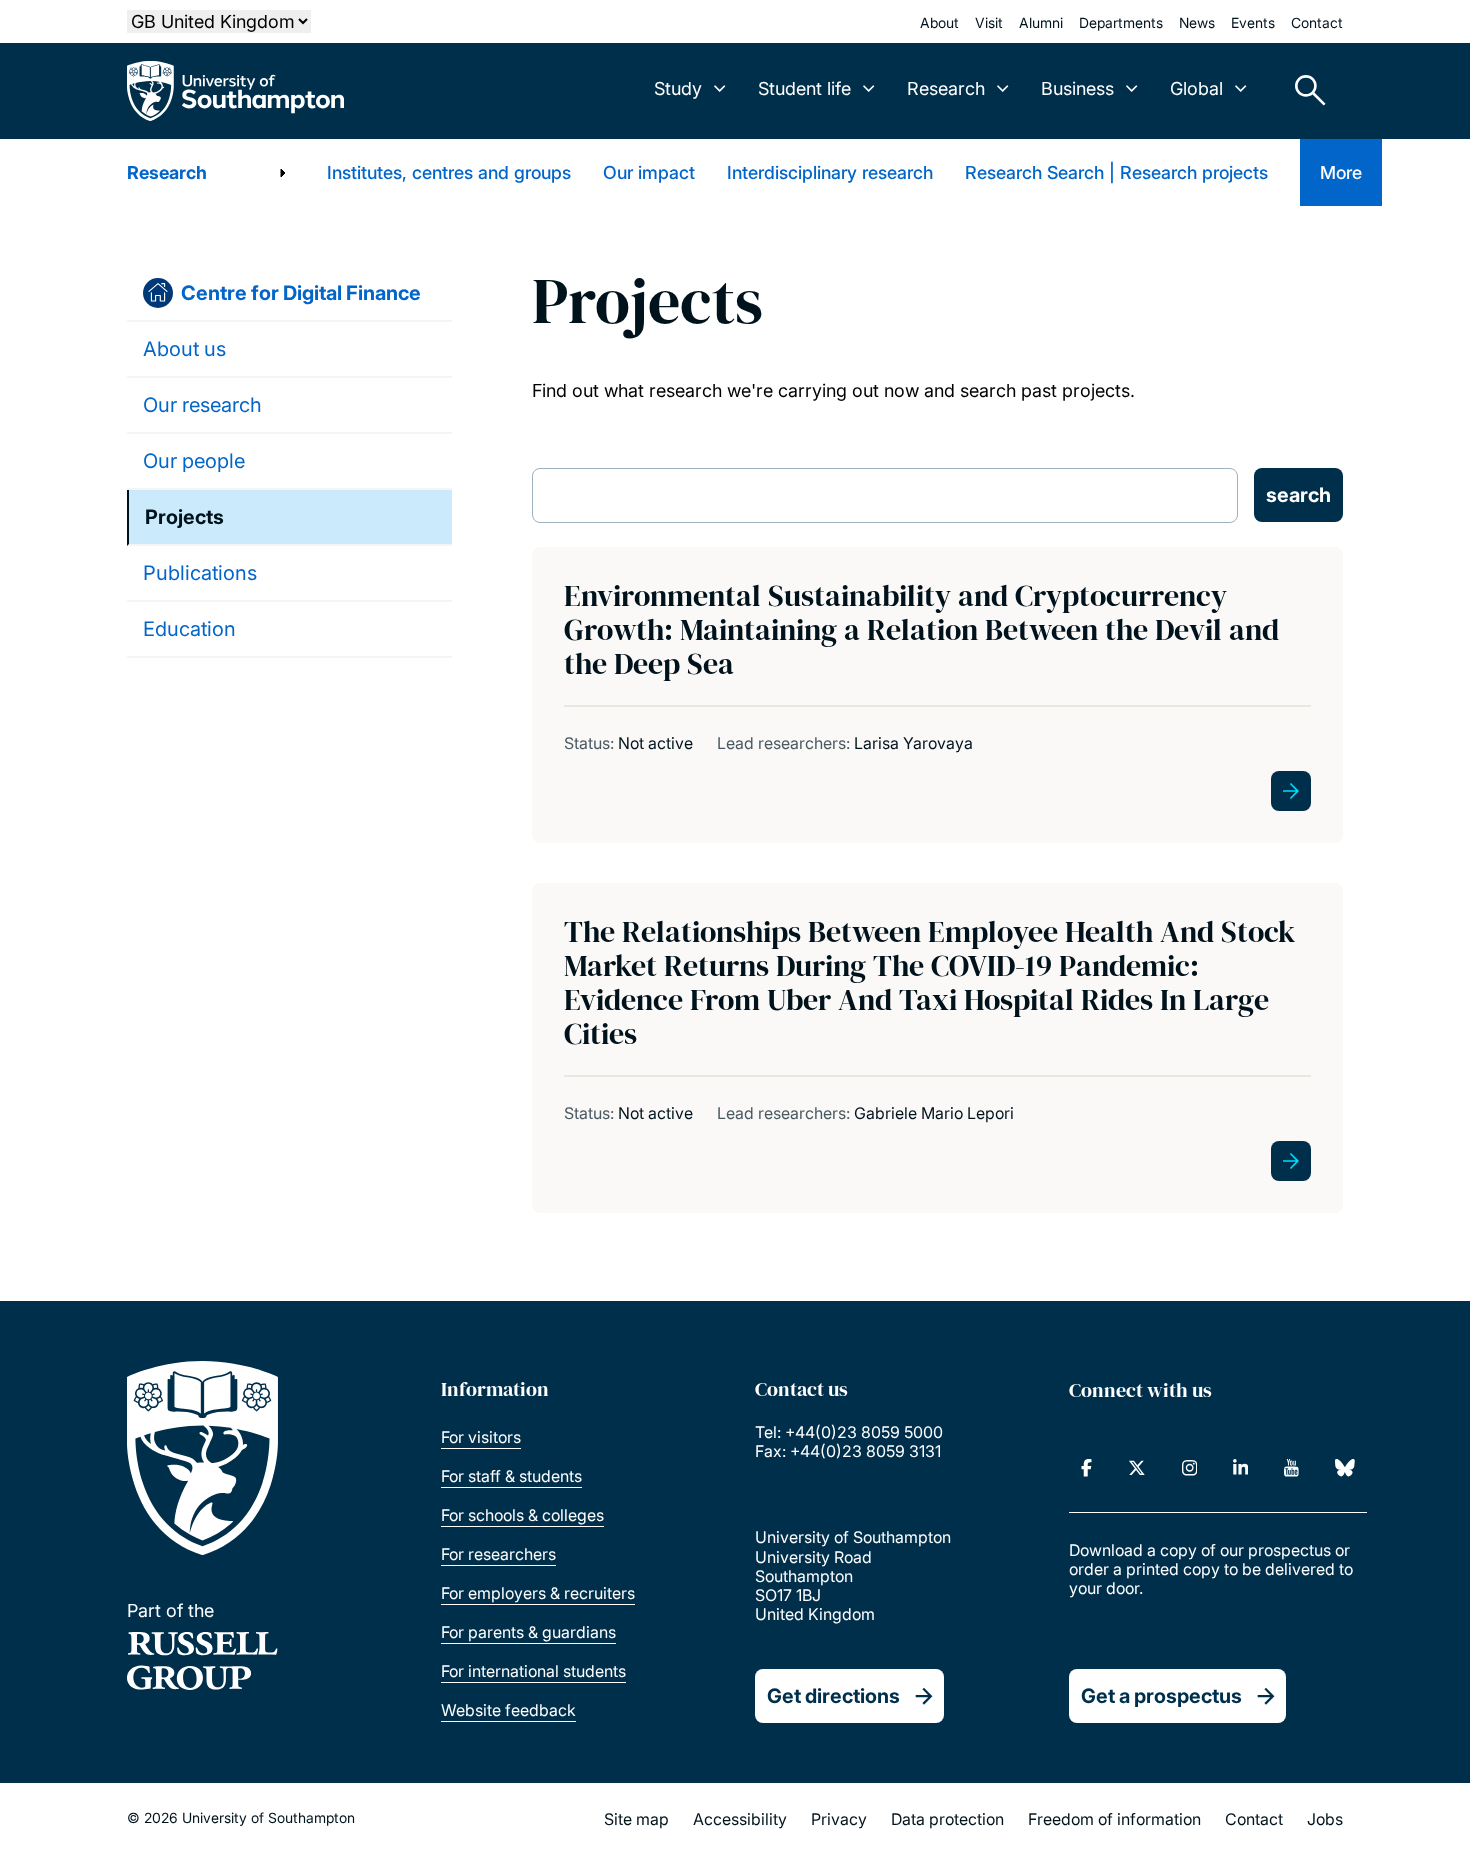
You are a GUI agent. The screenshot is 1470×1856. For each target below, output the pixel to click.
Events (1253, 22)
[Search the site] (1303, 91)
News (1197, 22)
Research (167, 172)
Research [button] (946, 88)
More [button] (1341, 172)
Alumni (1041, 22)
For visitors (481, 1437)
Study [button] (678, 88)
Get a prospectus (1161, 1696)
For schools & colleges (522, 1515)
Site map (636, 1819)
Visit (989, 22)
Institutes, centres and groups (449, 172)
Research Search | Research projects (1116, 172)
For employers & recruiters (538, 1593)
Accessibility (740, 1819)
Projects (184, 517)
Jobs (1325, 1819)
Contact (1317, 22)
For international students (533, 1671)
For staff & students (511, 1476)
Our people (194, 461)
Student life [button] (804, 88)
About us (184, 349)
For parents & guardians (528, 1632)
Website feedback (508, 1710)
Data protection (947, 1819)
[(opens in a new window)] (1086, 1468)
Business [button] (1077, 88)
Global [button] (1196, 88)
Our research (202, 405)
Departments (1121, 22)
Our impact (649, 172)
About (939, 22)
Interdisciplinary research (830, 172)
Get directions (833, 1696)
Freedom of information (1114, 1819)
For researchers (498, 1554)
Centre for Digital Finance (301, 293)
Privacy (839, 1819)
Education (189, 629)
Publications (200, 573)
